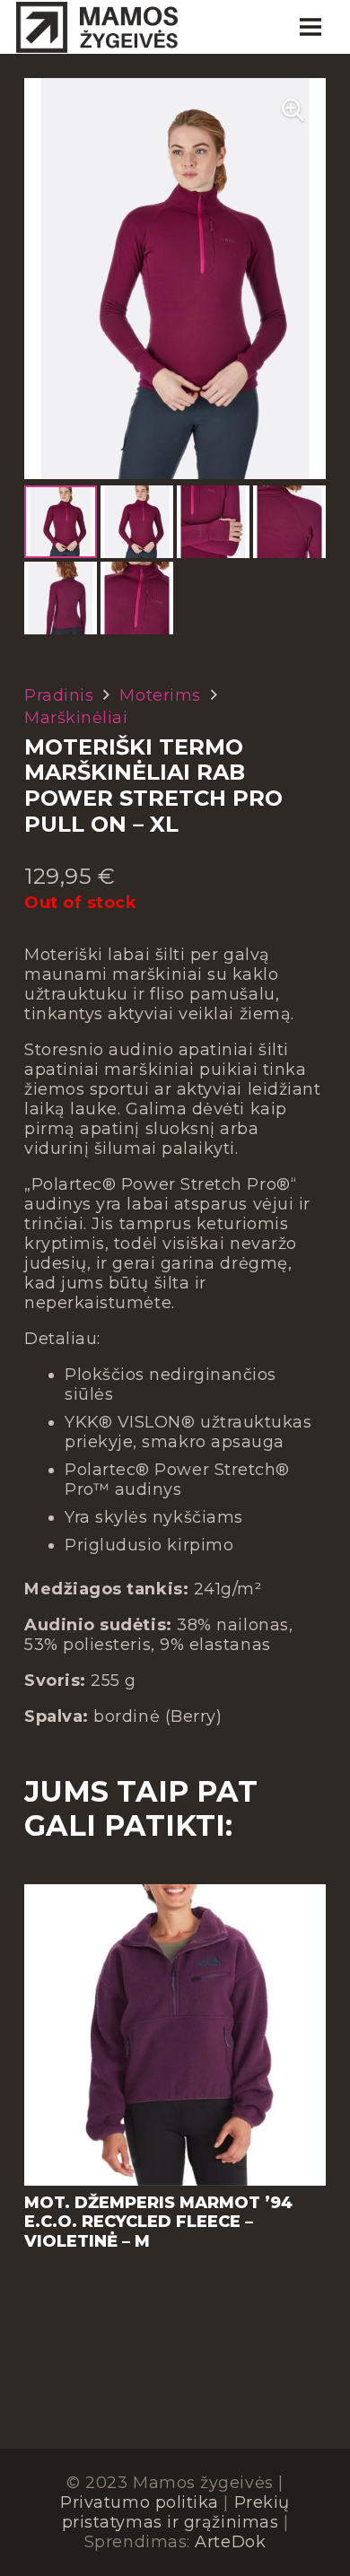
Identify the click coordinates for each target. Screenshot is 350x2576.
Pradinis (59, 695)
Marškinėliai (76, 718)
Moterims (160, 695)
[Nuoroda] (97, 27)
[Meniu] (310, 27)
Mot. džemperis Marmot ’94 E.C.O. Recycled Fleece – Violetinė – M (158, 2222)
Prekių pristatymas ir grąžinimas (176, 2512)
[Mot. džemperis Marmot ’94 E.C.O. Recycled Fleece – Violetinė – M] (175, 1894)
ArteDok (230, 2542)
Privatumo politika (140, 2502)
